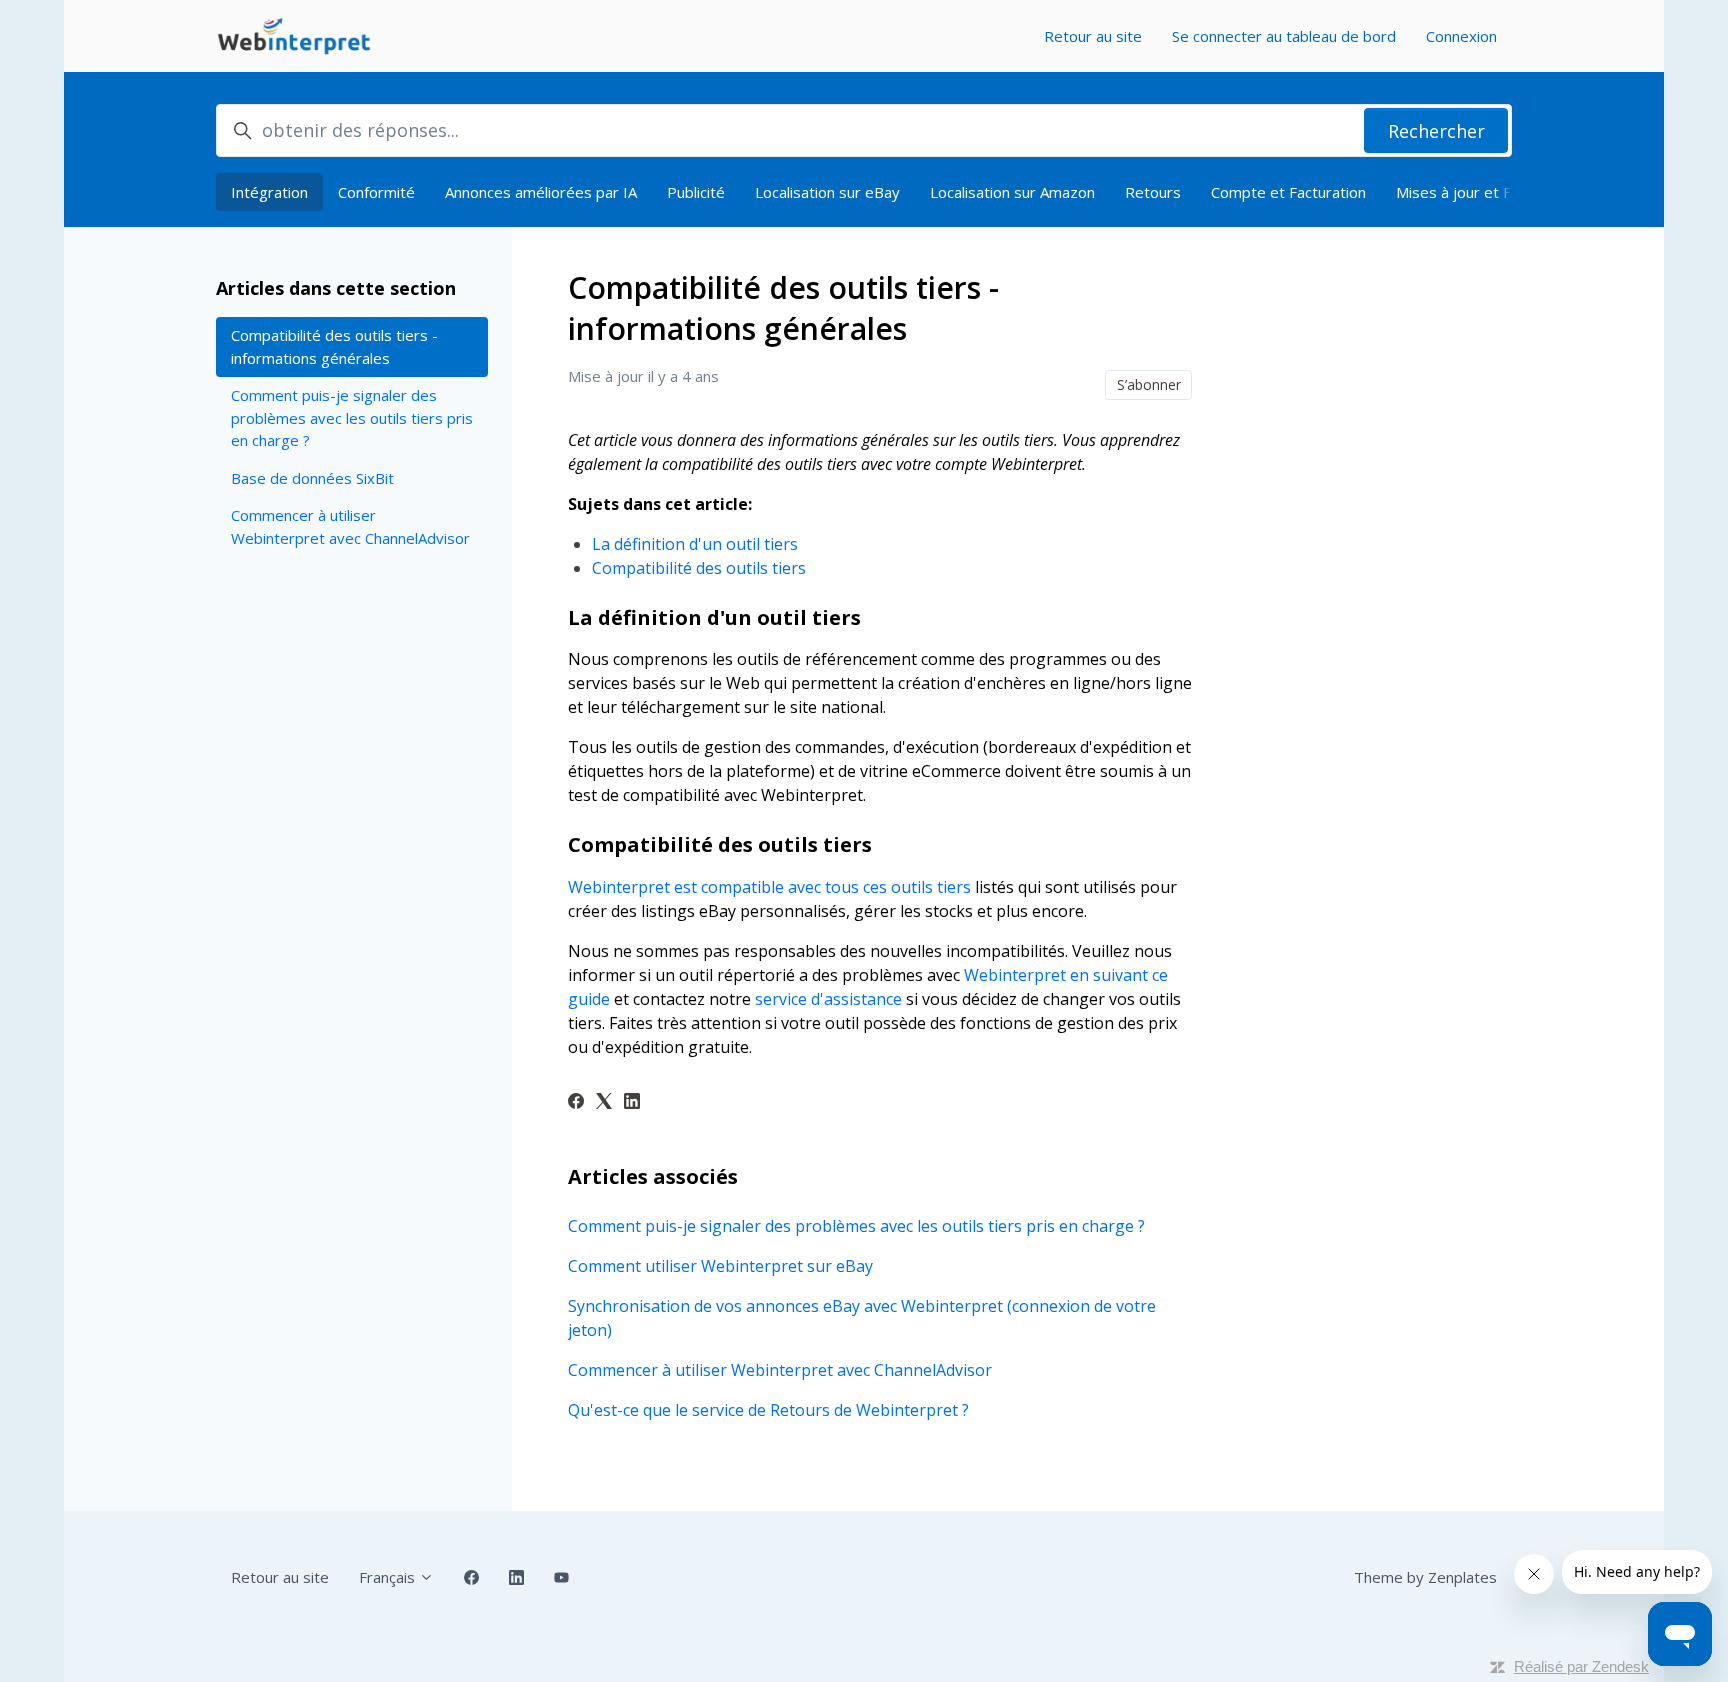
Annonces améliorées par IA (541, 192)
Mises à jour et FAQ (1464, 192)
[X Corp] (604, 1103)
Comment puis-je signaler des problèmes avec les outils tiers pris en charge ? (856, 1226)
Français (389, 1577)
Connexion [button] (1461, 36)
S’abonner (1149, 384)
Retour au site (1093, 36)
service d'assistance (828, 999)
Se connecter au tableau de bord (1284, 36)
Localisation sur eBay (827, 192)
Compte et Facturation (1288, 192)
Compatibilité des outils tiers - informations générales (334, 346)
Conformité (376, 192)
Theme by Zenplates (1425, 1577)
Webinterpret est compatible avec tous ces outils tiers (769, 887)
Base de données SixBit (312, 478)
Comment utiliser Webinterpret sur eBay (720, 1266)
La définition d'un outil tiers (695, 544)
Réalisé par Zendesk (1581, 1666)
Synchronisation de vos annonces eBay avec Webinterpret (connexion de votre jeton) (862, 1318)
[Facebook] (576, 1103)
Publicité (696, 192)
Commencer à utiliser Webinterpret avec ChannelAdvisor (780, 1370)
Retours (1153, 192)
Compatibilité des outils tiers (699, 568)
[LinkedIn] (632, 1103)
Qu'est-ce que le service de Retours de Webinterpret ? (768, 1410)
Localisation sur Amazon (1012, 192)
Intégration (269, 192)
